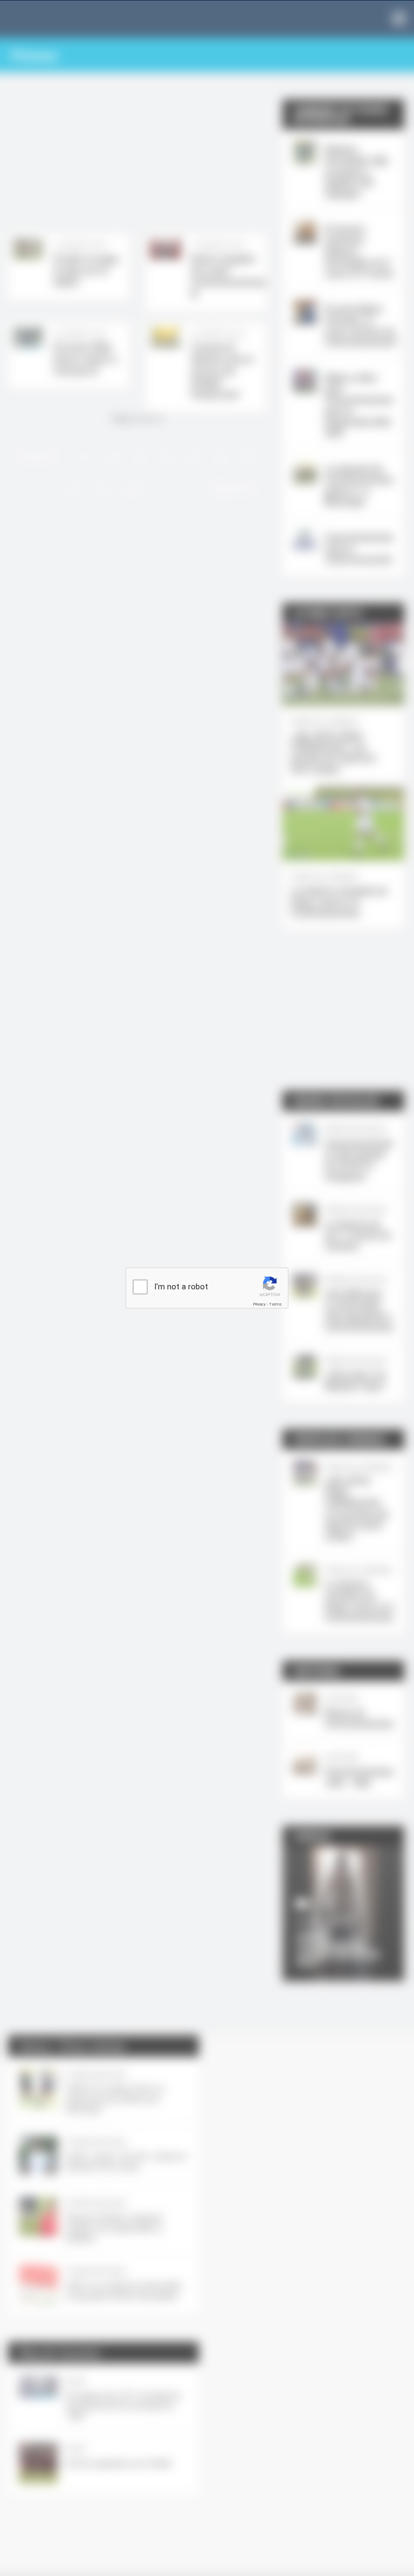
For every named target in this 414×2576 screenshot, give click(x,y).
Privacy (259, 1304)
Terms (275, 1304)
